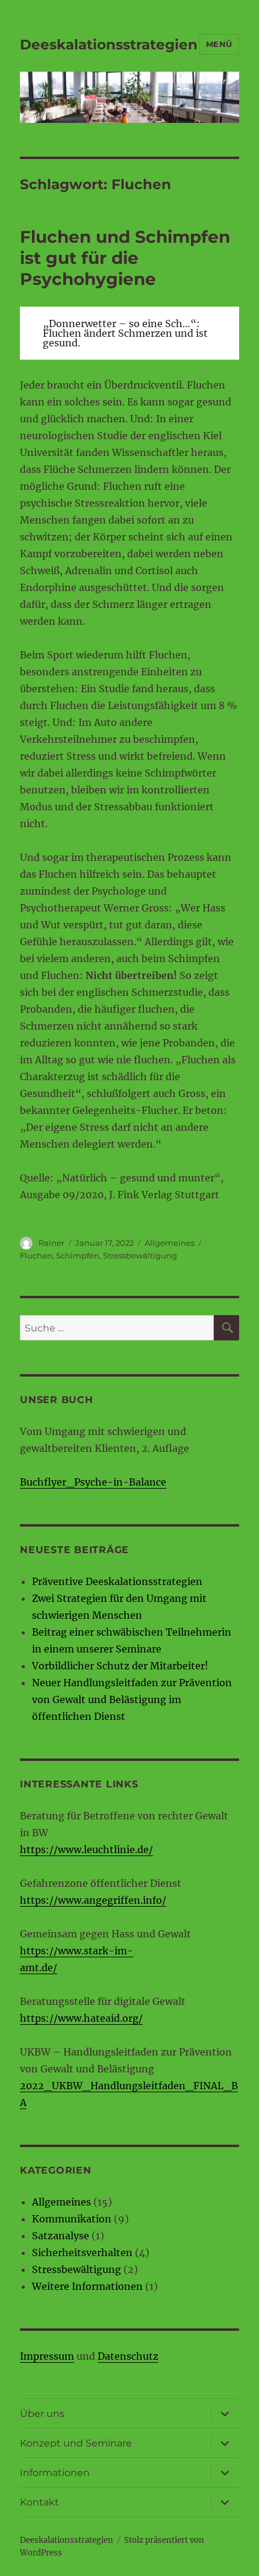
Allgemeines (170, 1243)
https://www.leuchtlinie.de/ (86, 1849)
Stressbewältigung (140, 1255)
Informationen (55, 2473)
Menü (219, 44)
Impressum (47, 2356)
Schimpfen (78, 1255)
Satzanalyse (61, 2236)
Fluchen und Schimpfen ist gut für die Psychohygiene (125, 258)
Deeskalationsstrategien (109, 45)
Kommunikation (72, 2219)
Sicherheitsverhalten (82, 2252)
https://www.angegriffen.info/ (93, 1900)
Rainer (51, 1243)
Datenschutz (128, 2356)
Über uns (42, 2414)
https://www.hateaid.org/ (81, 2018)
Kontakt (39, 2502)
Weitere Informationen (87, 2286)
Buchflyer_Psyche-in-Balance (93, 1482)
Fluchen (36, 1255)
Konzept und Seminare (76, 2443)
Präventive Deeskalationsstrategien (117, 1581)
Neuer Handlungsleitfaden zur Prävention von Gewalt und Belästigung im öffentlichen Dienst (132, 1699)
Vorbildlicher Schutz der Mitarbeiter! (120, 1666)
